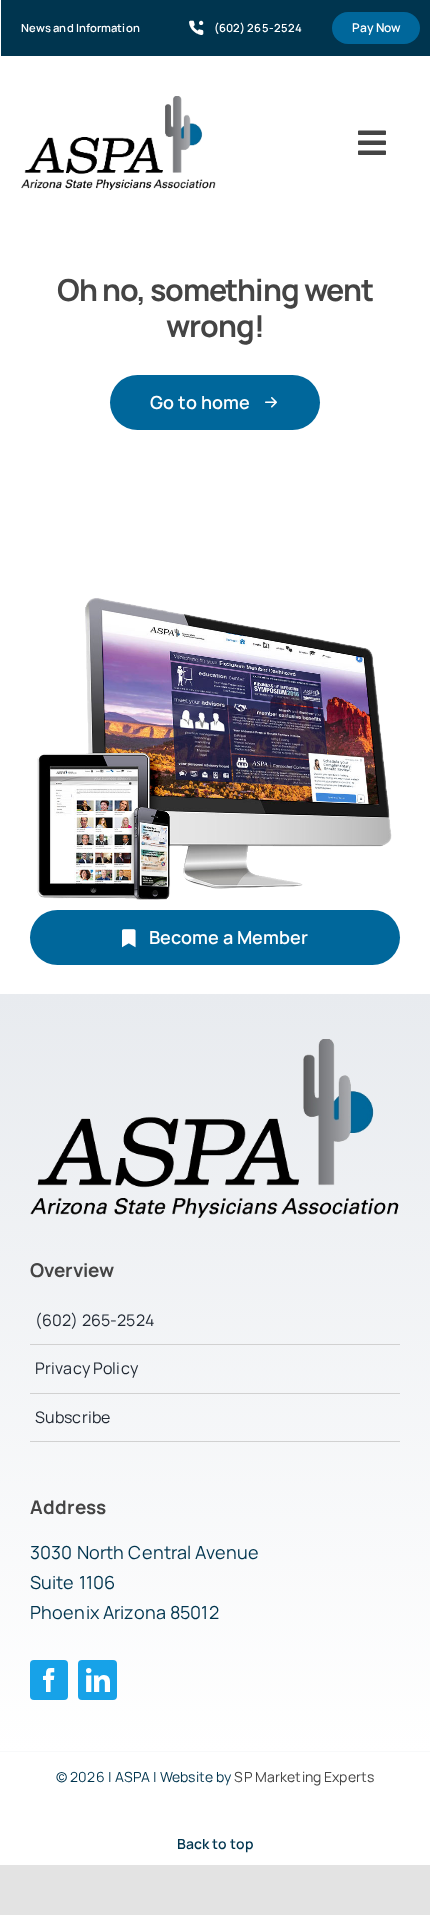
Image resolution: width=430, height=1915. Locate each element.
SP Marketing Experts (304, 1776)
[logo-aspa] (118, 104)
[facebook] (49, 1680)
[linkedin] (97, 1680)
